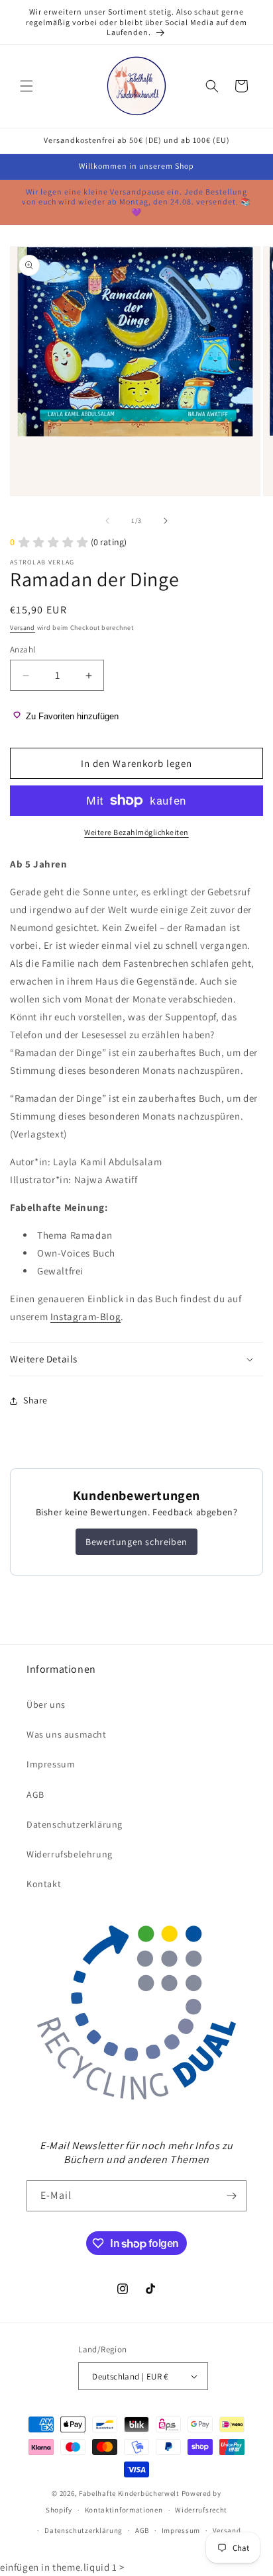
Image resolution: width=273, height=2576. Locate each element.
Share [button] (35, 1400)
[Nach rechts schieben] (166, 521)
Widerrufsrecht (201, 2510)
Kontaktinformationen (124, 2510)
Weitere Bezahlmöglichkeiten (136, 832)
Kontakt (44, 1884)
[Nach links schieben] (107, 521)
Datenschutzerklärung (75, 1824)
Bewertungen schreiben (136, 1542)
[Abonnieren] (231, 2196)
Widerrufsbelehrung (70, 1854)
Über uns (46, 1705)
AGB (35, 1795)
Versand (23, 628)
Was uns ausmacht (67, 1734)
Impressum (51, 1764)
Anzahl (23, 649)
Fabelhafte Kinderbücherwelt (129, 2493)
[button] (27, 86)
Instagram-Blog (85, 1316)
